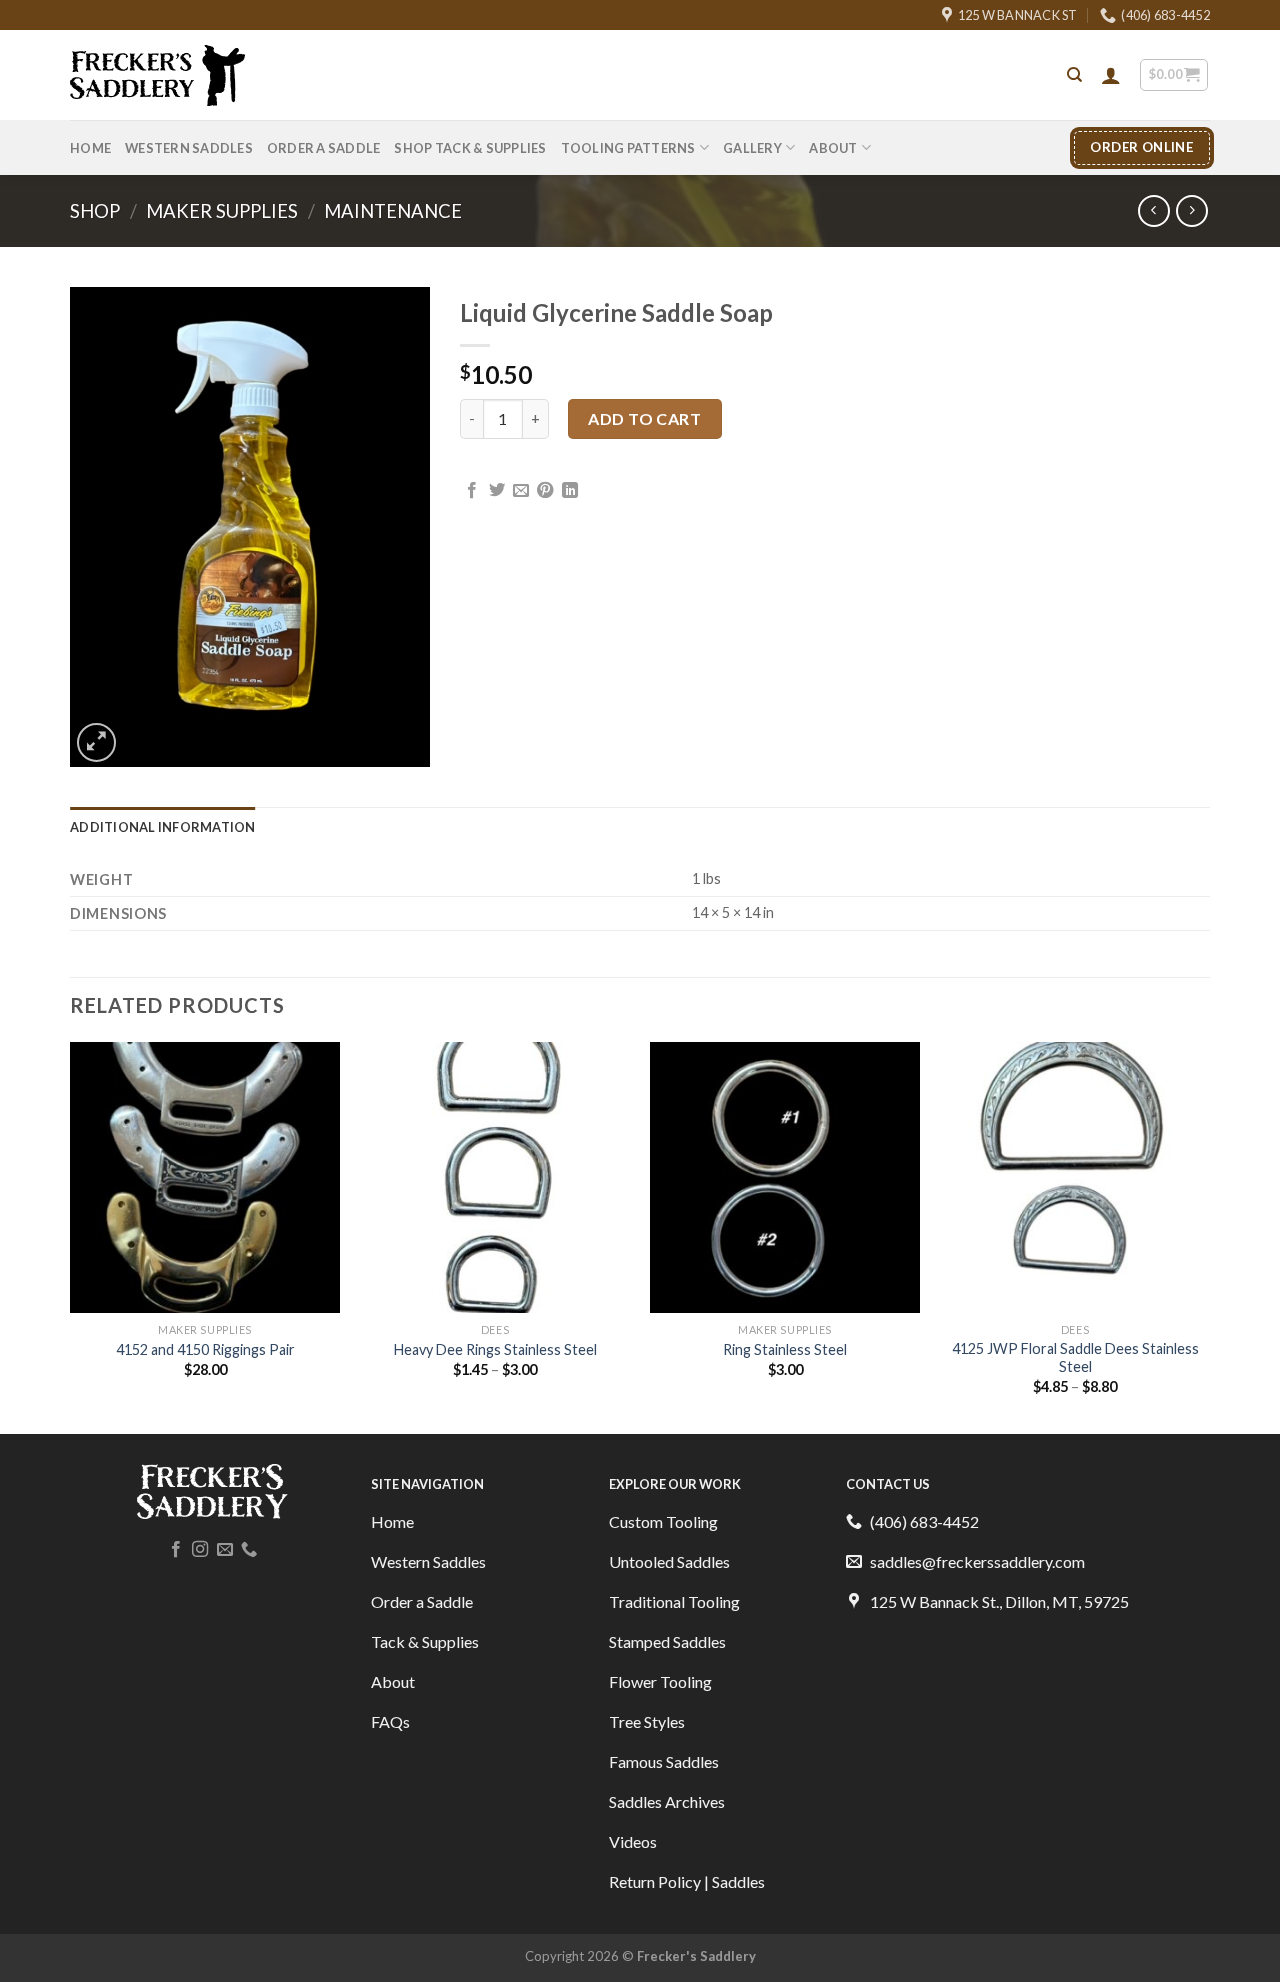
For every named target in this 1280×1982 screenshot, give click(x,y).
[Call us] (249, 1550)
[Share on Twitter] (497, 491)
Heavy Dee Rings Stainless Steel (495, 1349)
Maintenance (393, 211)
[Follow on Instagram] (200, 1550)
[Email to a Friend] (521, 491)
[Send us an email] (225, 1550)
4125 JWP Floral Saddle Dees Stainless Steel (1075, 1358)
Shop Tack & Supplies (470, 148)
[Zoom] (96, 742)
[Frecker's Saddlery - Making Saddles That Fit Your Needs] (157, 76)
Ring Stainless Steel (785, 1349)
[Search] (1074, 75)
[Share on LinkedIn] (570, 491)
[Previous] (71, 1236)
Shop (95, 211)
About (833, 148)
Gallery (752, 148)
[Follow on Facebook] (176, 1550)
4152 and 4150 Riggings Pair (205, 1349)
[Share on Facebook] (472, 491)
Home (90, 148)
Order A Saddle (324, 148)
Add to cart (644, 418)
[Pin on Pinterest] (545, 491)
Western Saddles (189, 148)
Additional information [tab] (163, 827)
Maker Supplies (222, 211)
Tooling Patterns (628, 148)
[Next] (1209, 1236)
